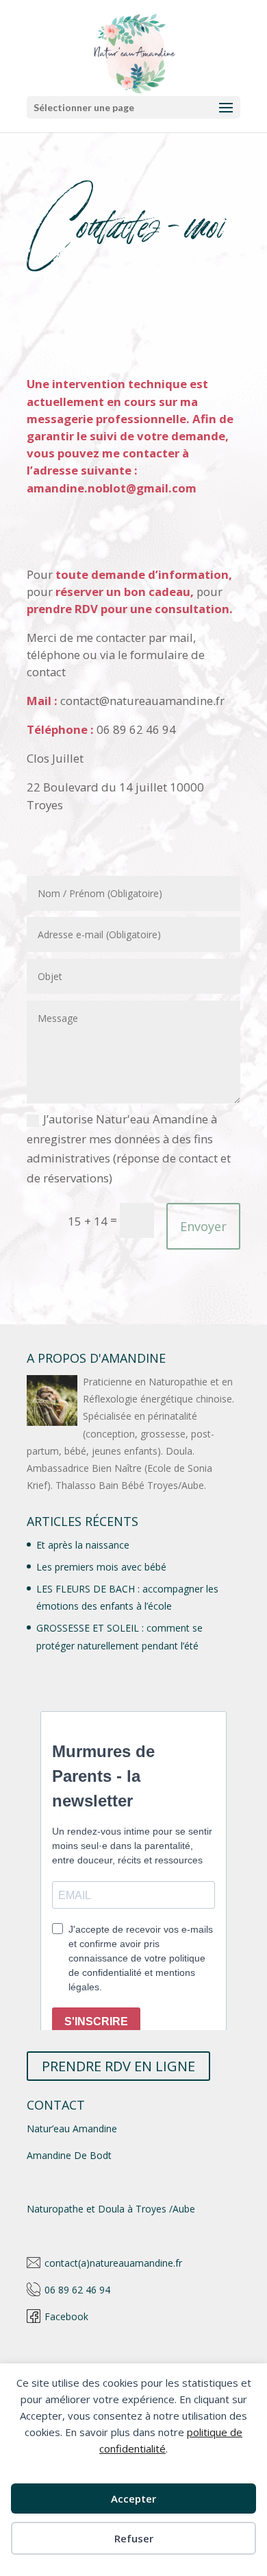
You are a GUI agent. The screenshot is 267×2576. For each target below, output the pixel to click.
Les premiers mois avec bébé (101, 1567)
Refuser (134, 2538)
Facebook (66, 2316)
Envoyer (203, 1226)
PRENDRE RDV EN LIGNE (118, 2066)
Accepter (133, 2499)
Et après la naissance (83, 1545)
